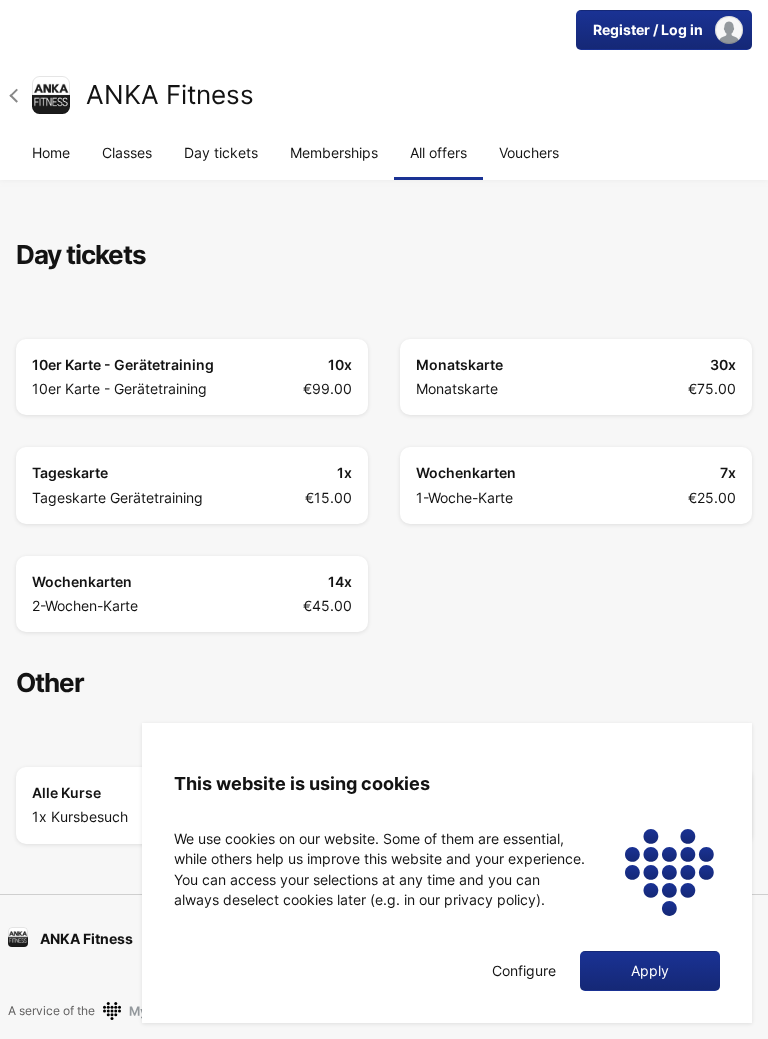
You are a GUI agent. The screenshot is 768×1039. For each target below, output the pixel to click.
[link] (51, 95)
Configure (524, 971)
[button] (20, 95)
